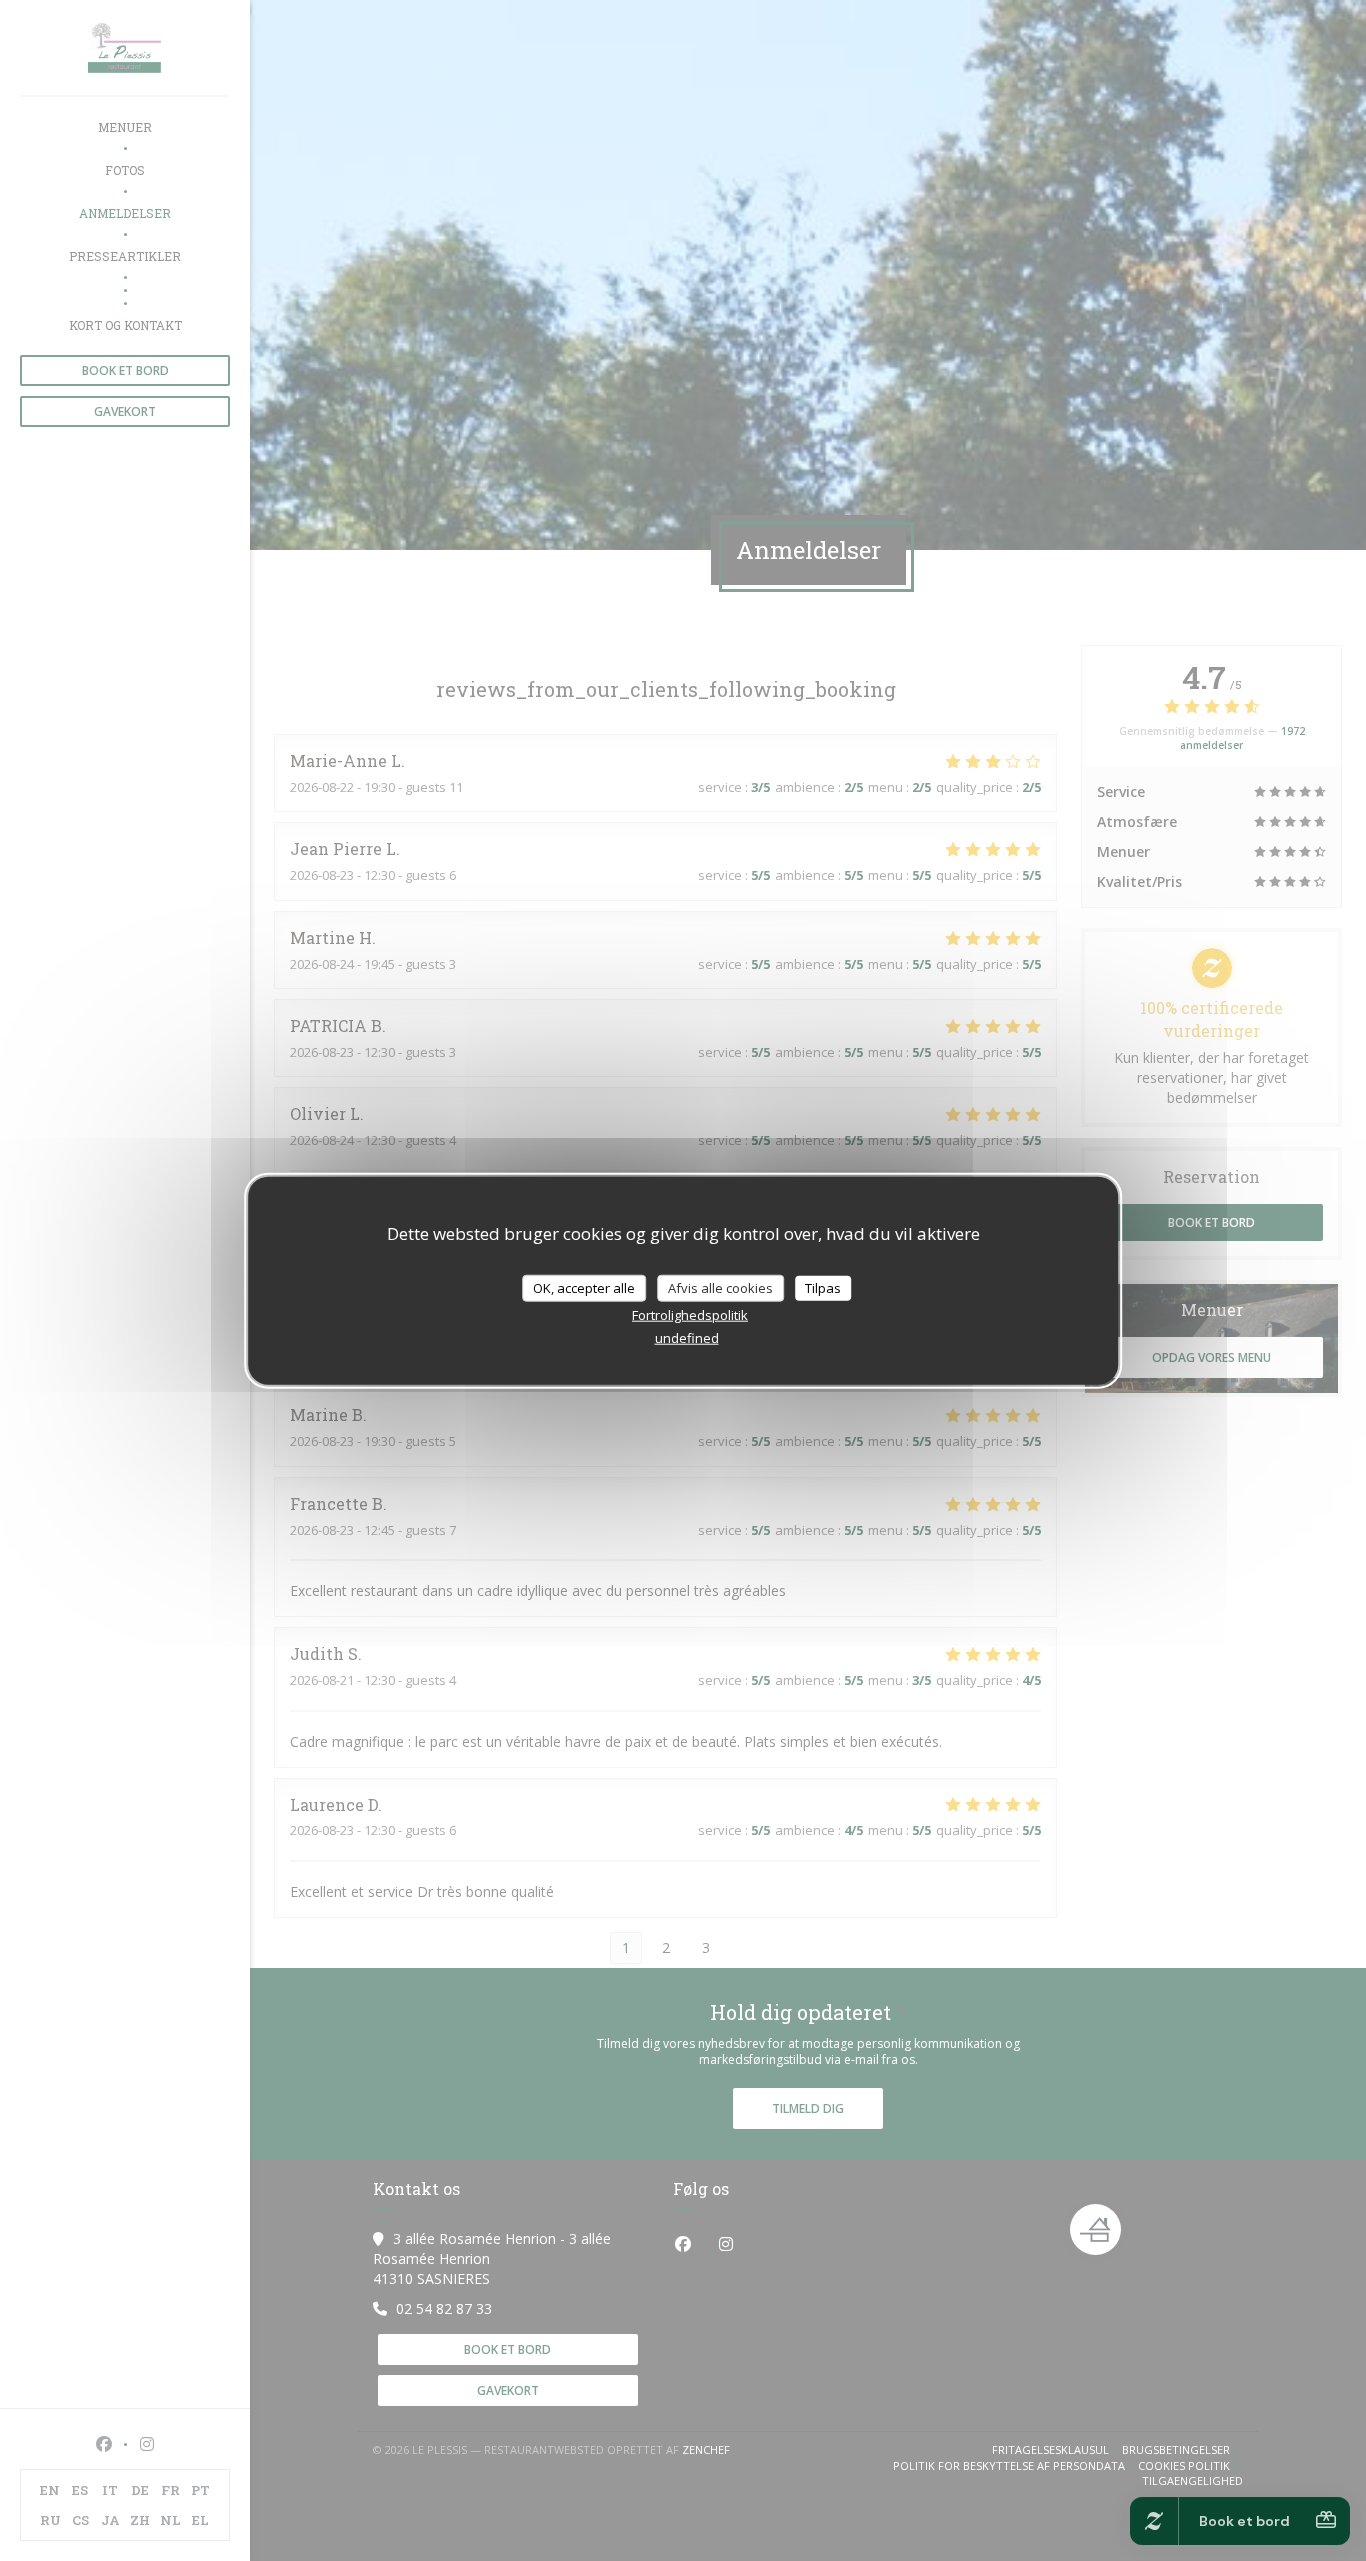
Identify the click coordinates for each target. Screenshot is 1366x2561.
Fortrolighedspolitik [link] (690, 1315)
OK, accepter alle (584, 1287)
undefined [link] (687, 1338)
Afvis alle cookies (720, 1287)
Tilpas (823, 1287)
